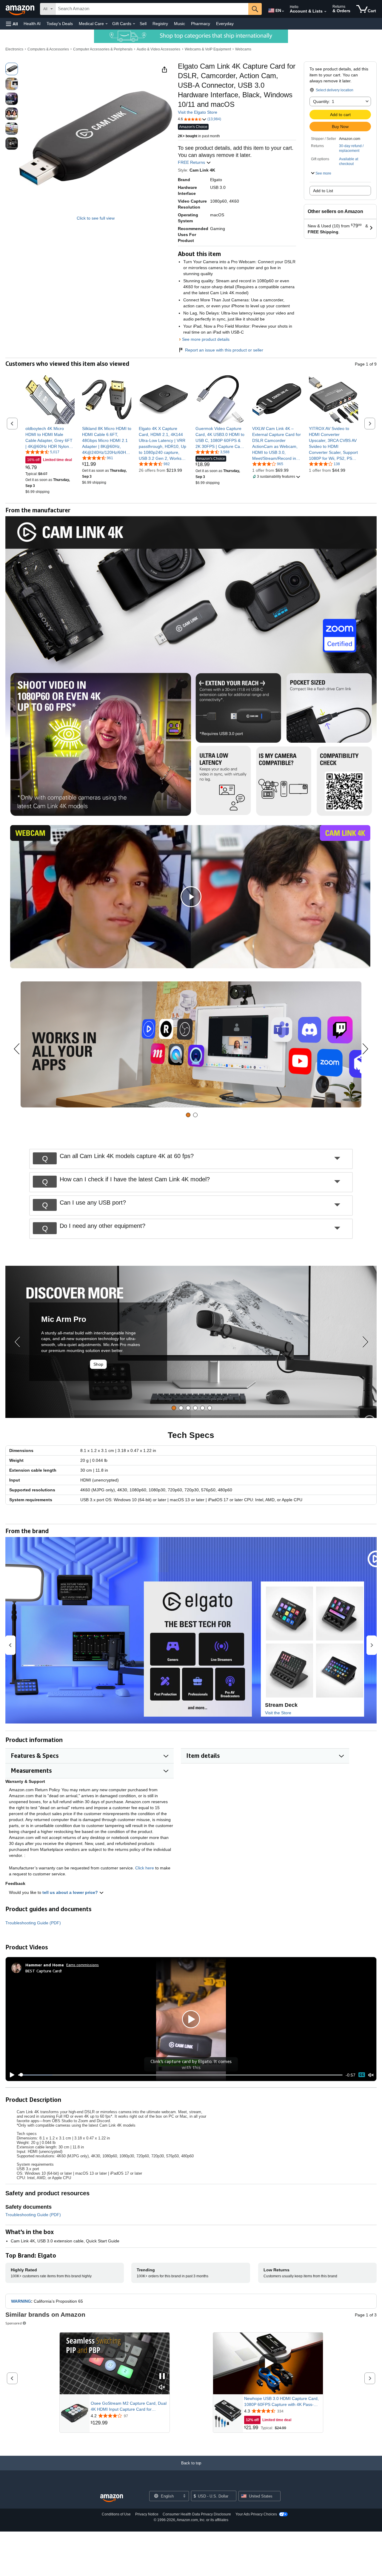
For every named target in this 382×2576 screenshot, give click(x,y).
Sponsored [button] (14, 2323)
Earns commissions (83, 1965)
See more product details (206, 339)
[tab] (188, 1115)
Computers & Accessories (48, 49)
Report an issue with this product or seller (224, 350)
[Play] (10, 2075)
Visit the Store (278, 1713)
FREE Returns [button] (192, 162)
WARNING (21, 2301)
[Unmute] (371, 2075)
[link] (50, 437)
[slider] (180, 2075)
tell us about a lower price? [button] (71, 1892)
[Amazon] (21, 9)
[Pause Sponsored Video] (162, 2377)
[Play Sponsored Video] (268, 2363)
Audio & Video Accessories (158, 49)
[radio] (12, 69)
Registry (160, 24)
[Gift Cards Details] (134, 24)
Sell (143, 24)
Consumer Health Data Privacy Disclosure (197, 2514)
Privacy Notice (147, 2514)
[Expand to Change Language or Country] (283, 11)
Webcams (243, 49)
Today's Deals (60, 24)
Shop (98, 1364)
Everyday (225, 24)
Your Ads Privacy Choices (256, 2514)
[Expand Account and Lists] (325, 12)
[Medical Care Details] (107, 24)
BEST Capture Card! (44, 1971)
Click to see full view (96, 218)
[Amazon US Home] (112, 2498)
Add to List (323, 191)
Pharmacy (201, 24)
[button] (12, 24)
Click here (145, 1868)
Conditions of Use (116, 2514)
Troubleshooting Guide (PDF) (33, 1923)
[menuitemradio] (362, 2075)
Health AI (32, 24)
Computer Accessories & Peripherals (103, 49)
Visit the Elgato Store (198, 112)
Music (180, 24)
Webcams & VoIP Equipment (208, 49)
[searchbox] (152, 9)
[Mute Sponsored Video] (162, 2388)
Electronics (14, 49)
